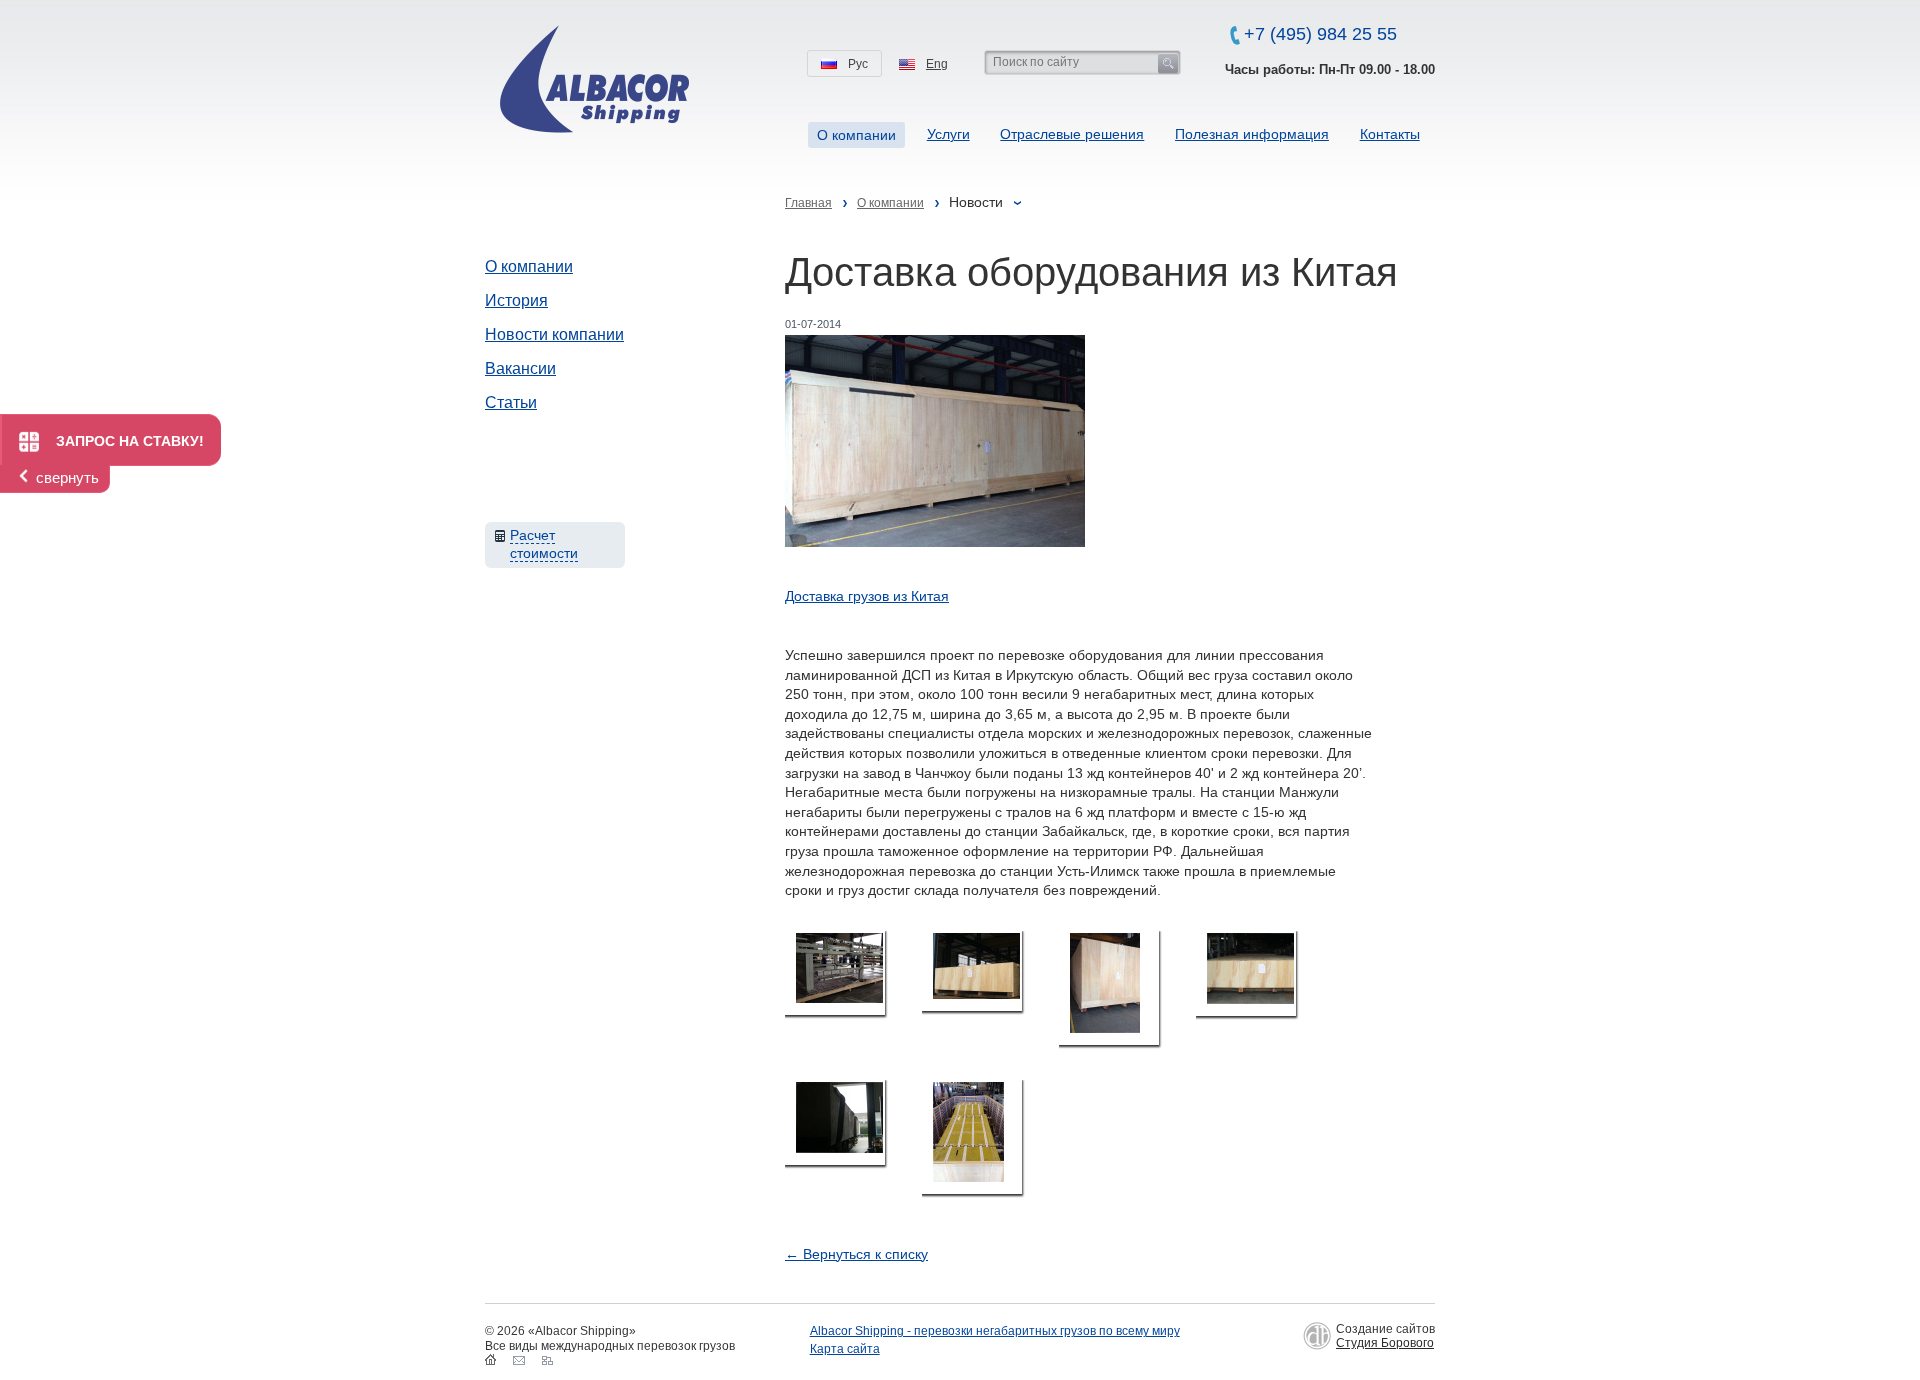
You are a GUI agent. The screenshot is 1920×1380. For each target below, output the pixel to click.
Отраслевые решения (1072, 134)
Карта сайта (845, 1349)
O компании (856, 135)
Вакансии (520, 368)
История (516, 300)
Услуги (948, 134)
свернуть (67, 477)
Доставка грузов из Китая (867, 596)
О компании (529, 266)
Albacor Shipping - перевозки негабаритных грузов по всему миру (995, 1331)
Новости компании (554, 334)
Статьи (511, 402)
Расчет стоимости (544, 544)
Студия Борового (1385, 1343)
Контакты (1390, 134)
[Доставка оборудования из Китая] (835, 973)
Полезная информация (1252, 134)
